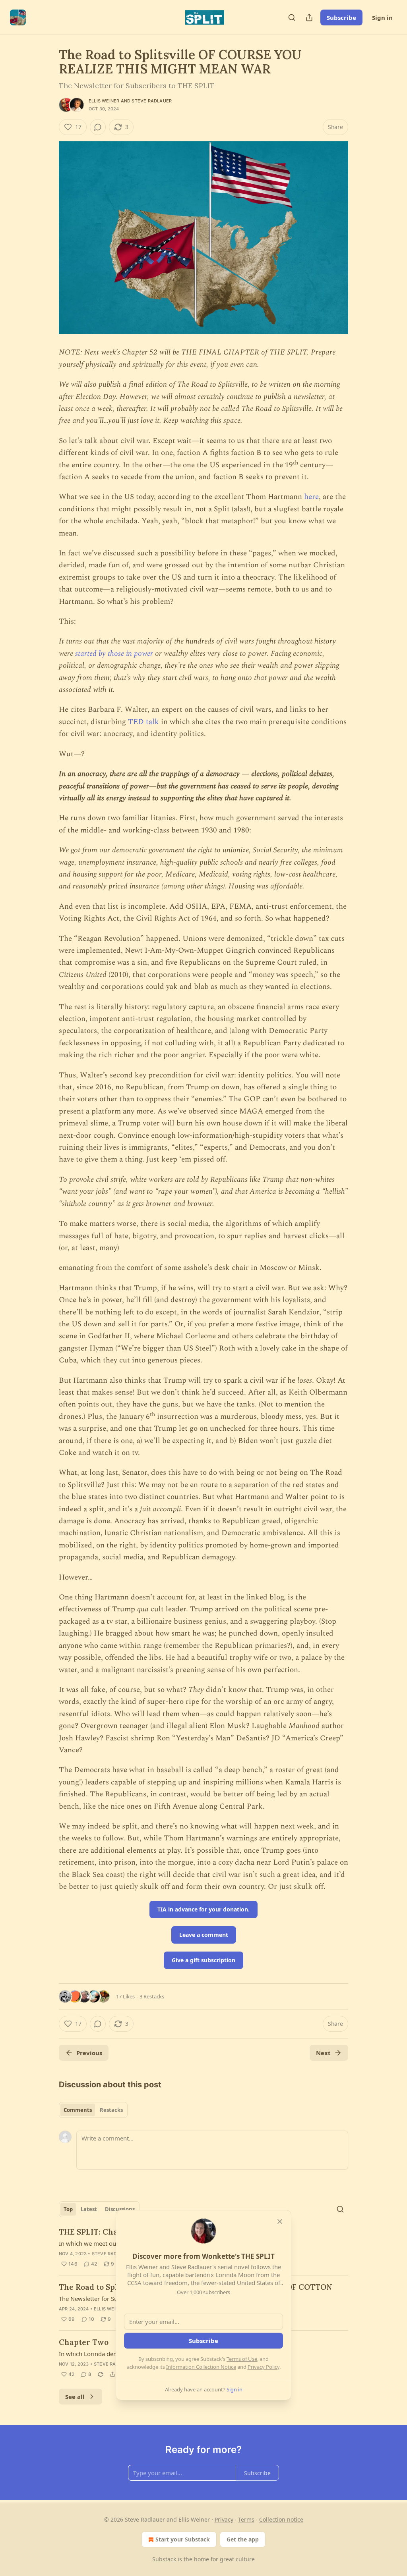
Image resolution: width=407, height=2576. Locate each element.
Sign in (382, 17)
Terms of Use (242, 2359)
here (311, 497)
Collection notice (281, 2519)
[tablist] (93, 2110)
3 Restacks (152, 1996)
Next (323, 2053)
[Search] (292, 17)
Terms (246, 2519)
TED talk (143, 722)
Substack (164, 2559)
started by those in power (114, 654)
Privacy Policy (264, 2367)
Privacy (224, 2519)
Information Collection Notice (201, 2367)
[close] (280, 2221)
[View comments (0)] (98, 127)
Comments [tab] (78, 2110)
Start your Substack (183, 2539)
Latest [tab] (89, 2209)
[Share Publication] (309, 17)
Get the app (243, 2539)
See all (75, 2397)
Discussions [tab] (120, 2209)
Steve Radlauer (152, 101)
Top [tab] (68, 2209)
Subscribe (341, 17)
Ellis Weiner (104, 101)
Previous (89, 2053)
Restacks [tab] (111, 2110)
